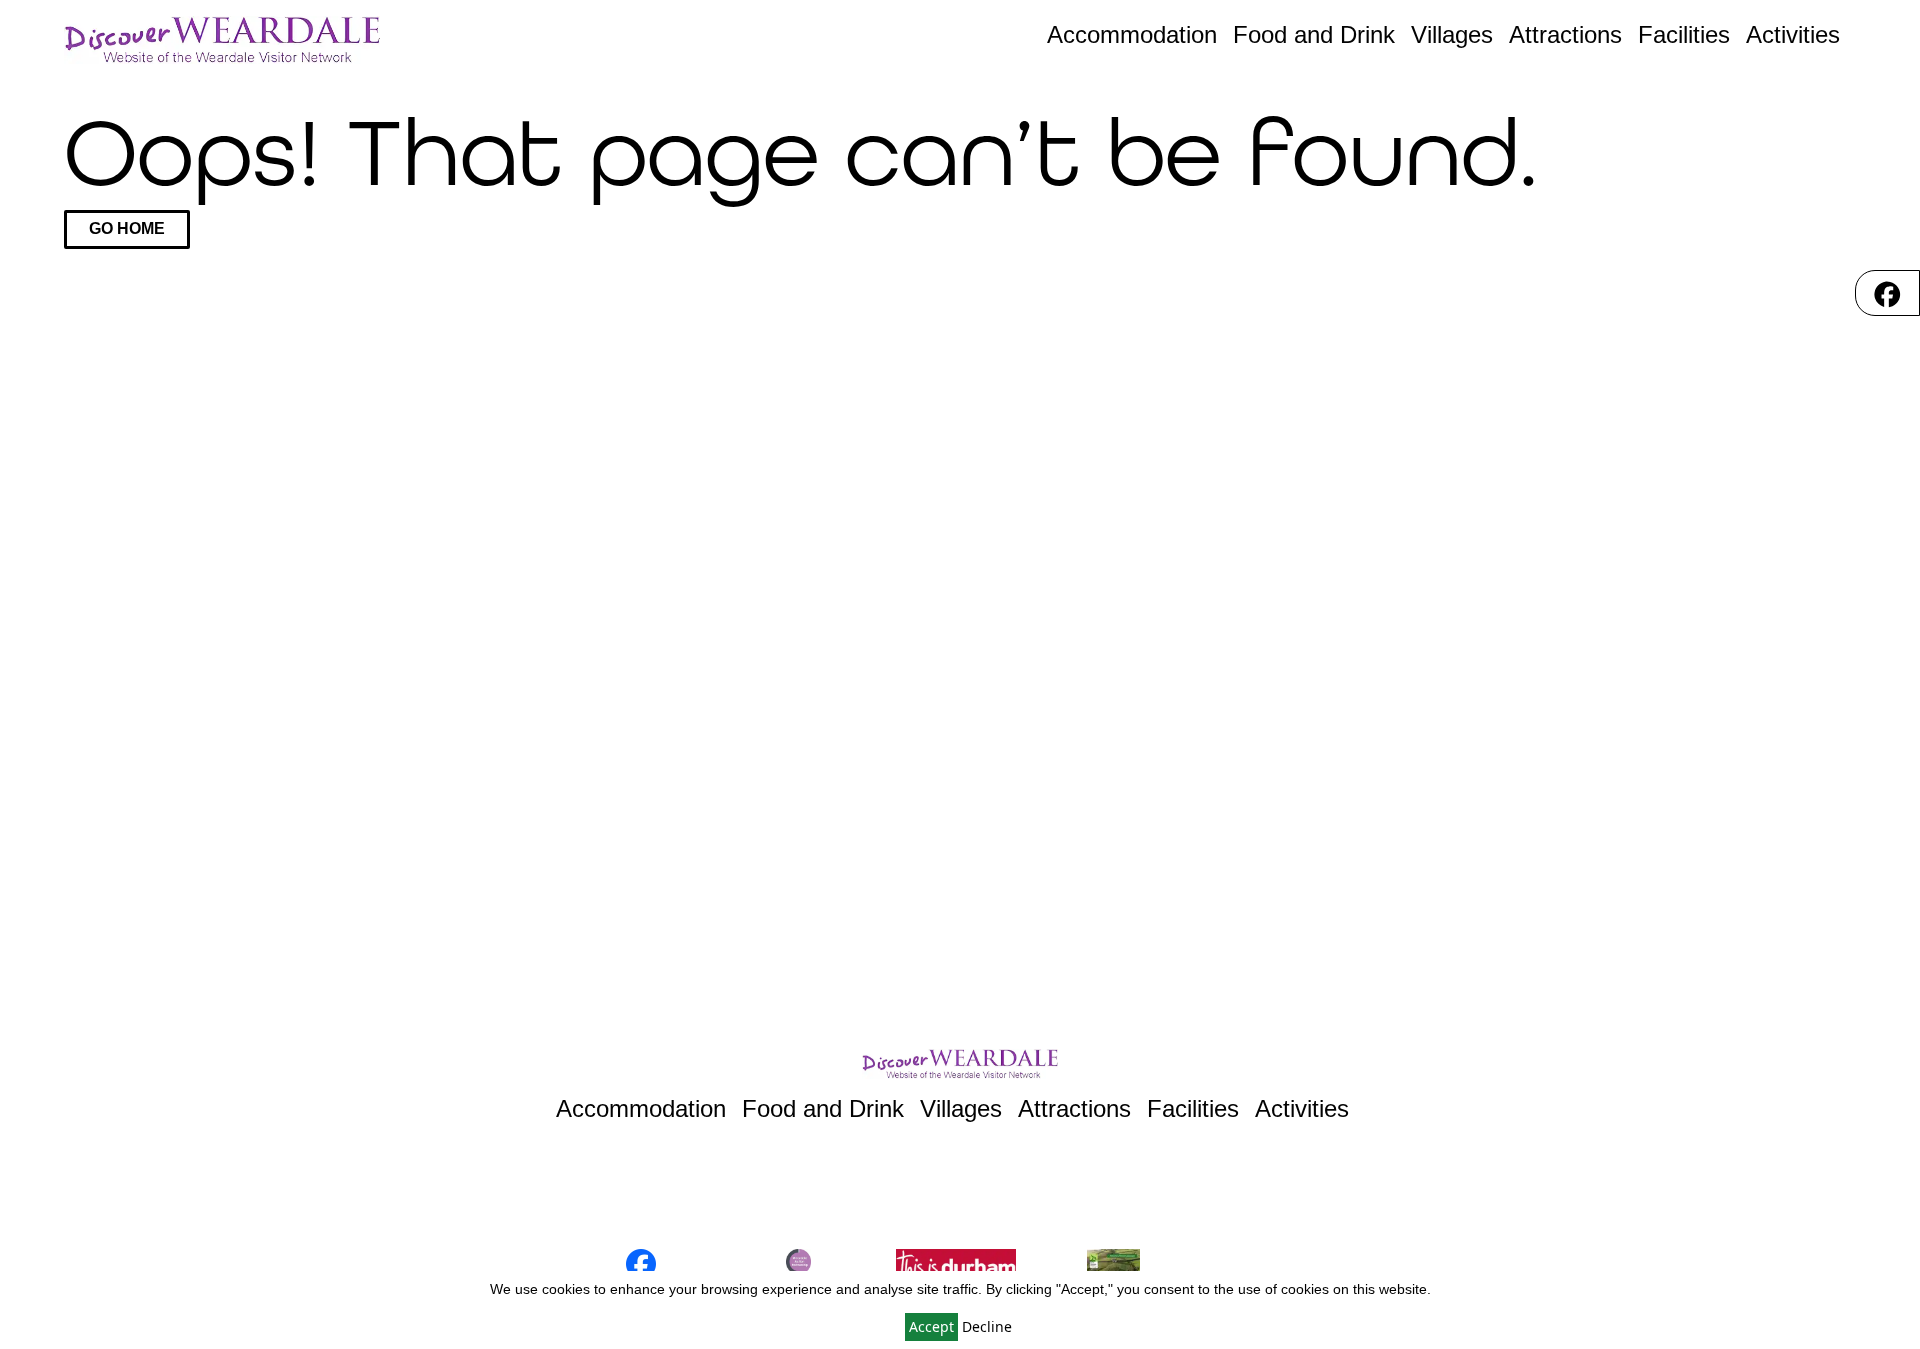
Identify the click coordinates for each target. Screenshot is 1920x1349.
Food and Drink (1314, 34)
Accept (931, 1326)
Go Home (127, 228)
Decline (987, 1326)
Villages (1452, 34)
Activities (1793, 34)
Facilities (1684, 34)
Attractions (1565, 34)
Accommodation (1132, 34)
